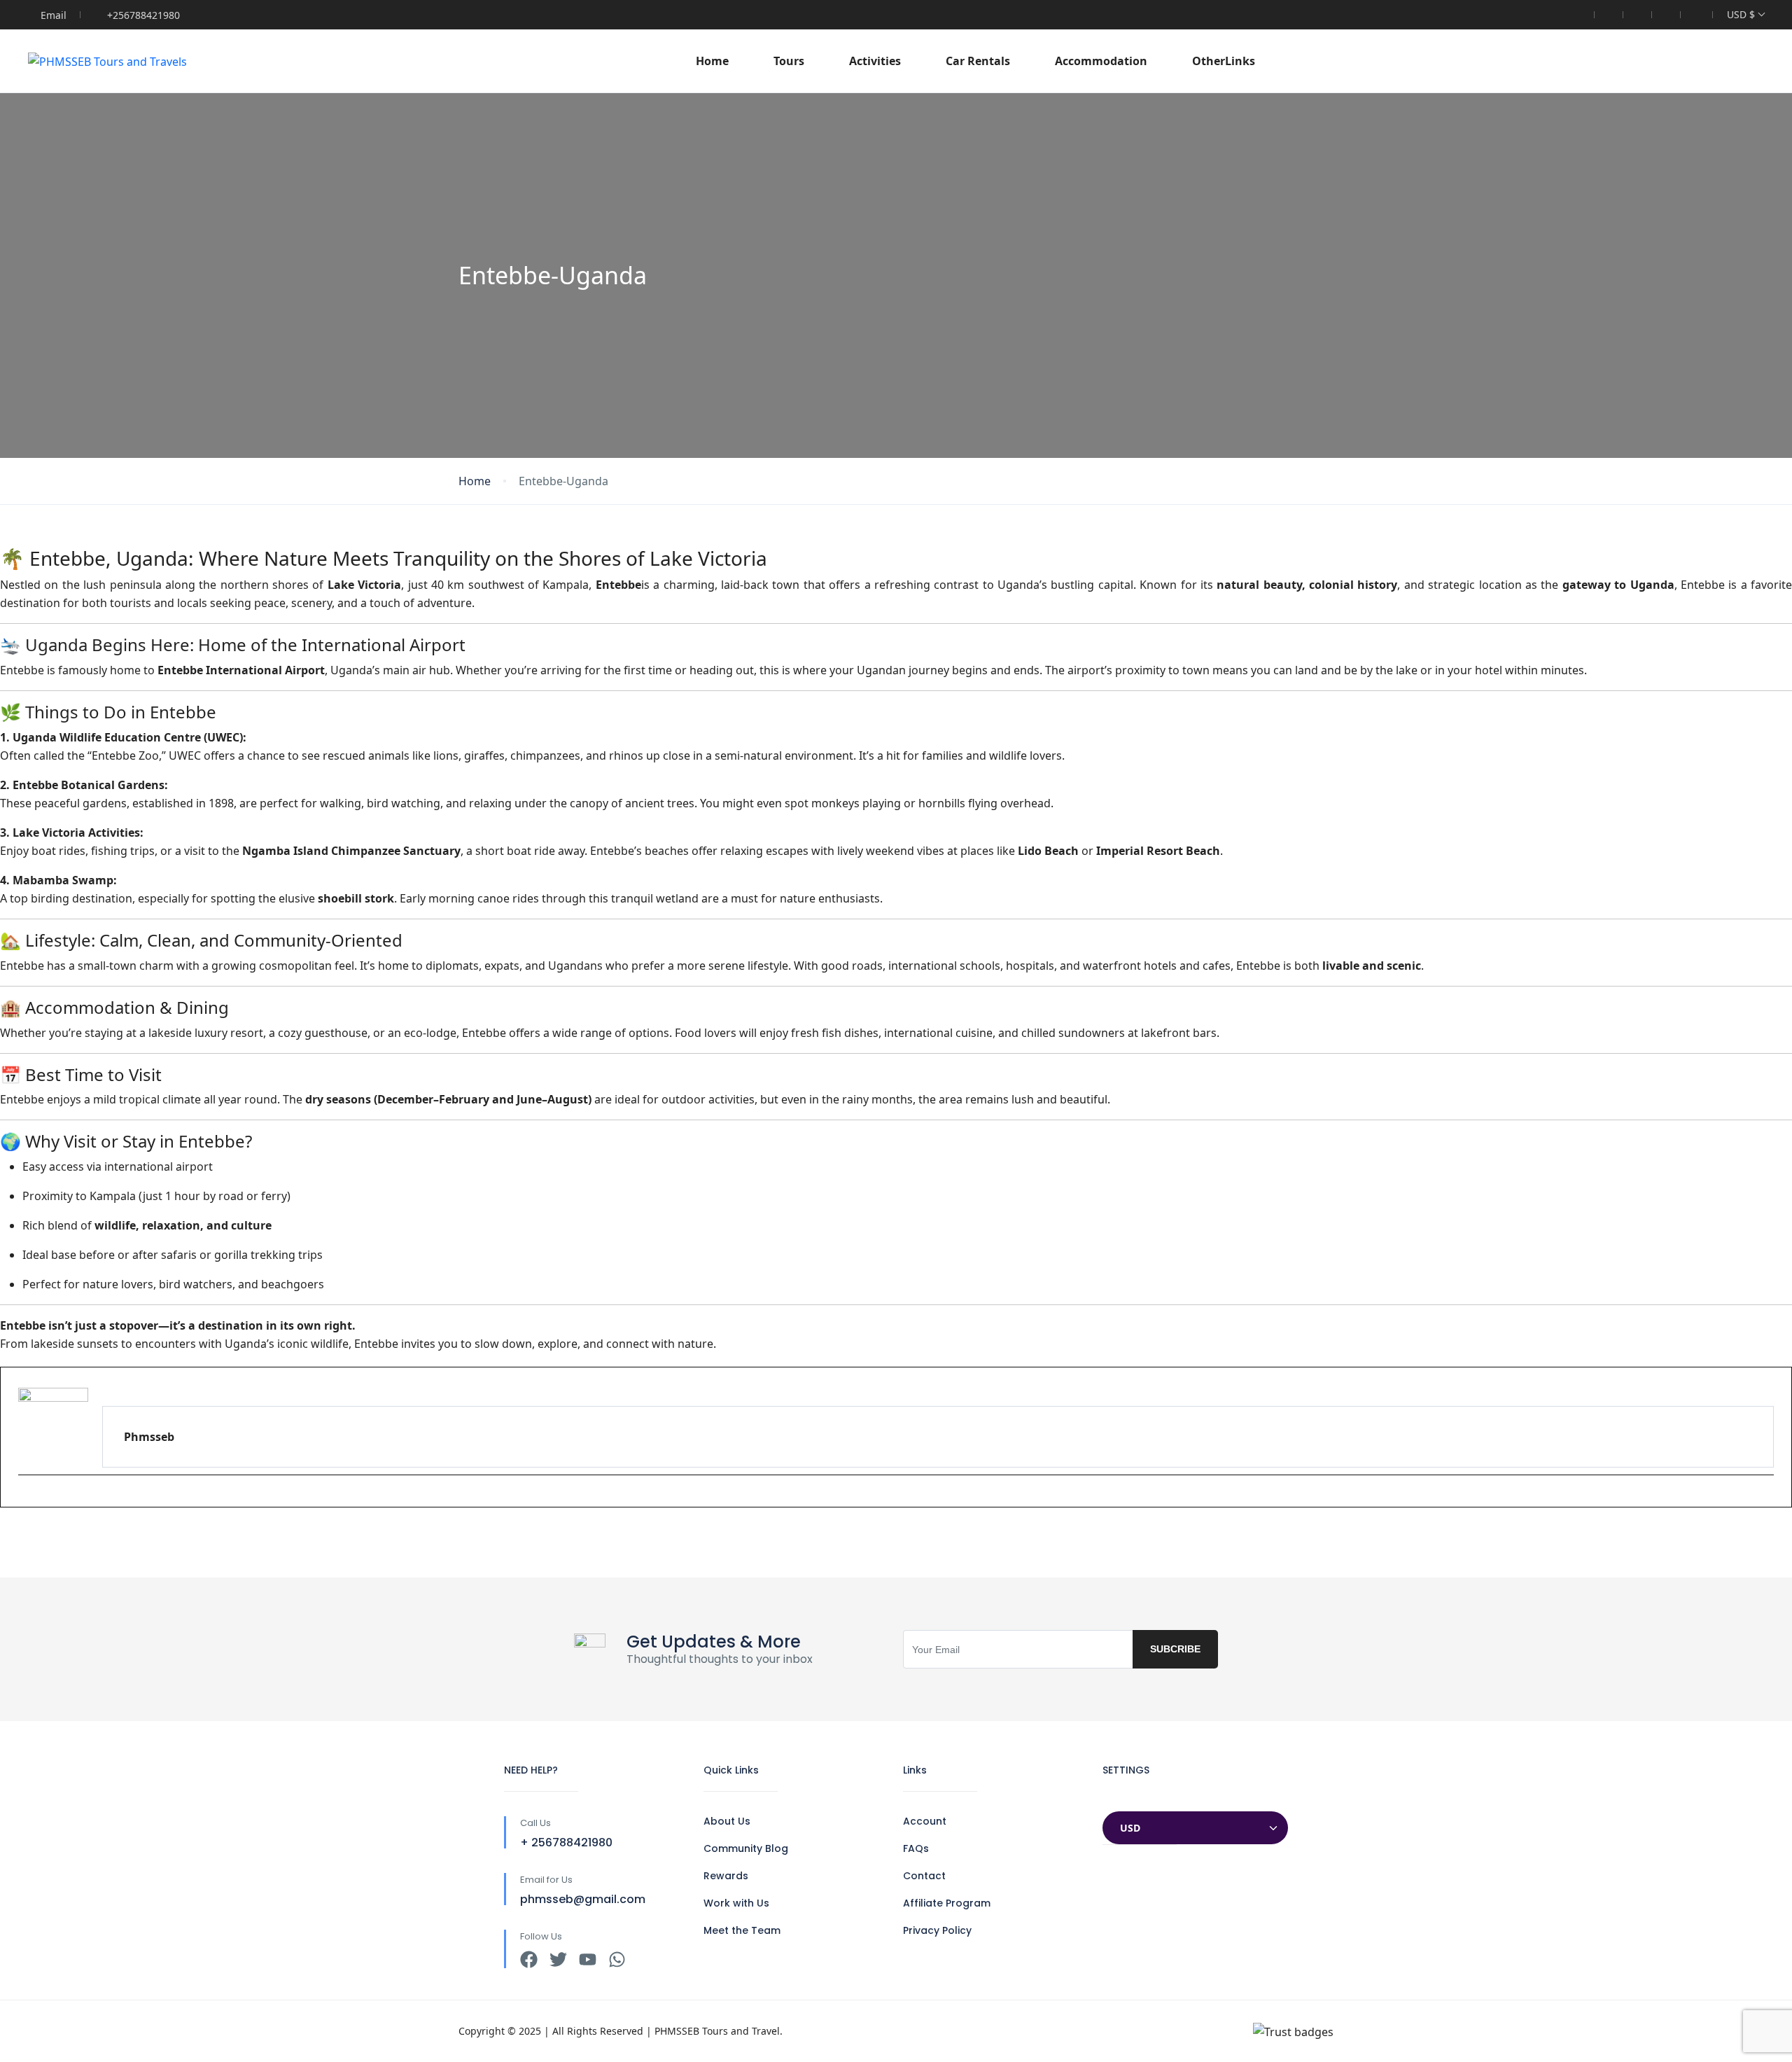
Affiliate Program (947, 1903)
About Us (727, 1821)
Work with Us (736, 1903)
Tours (789, 61)
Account (925, 1821)
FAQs (916, 1848)
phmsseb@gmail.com (583, 1899)
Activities (875, 61)
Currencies (1132, 1798)
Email (54, 15)
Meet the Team (742, 1930)
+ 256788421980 (566, 1842)
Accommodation (1101, 61)
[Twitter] (558, 1959)
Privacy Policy (937, 1930)
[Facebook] (529, 1959)
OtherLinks (1224, 61)
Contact (924, 1876)
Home (712, 61)
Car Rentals (978, 61)
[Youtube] (26, 1499)
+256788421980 (143, 15)
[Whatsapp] (617, 1959)
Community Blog (746, 1848)
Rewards (726, 1876)
